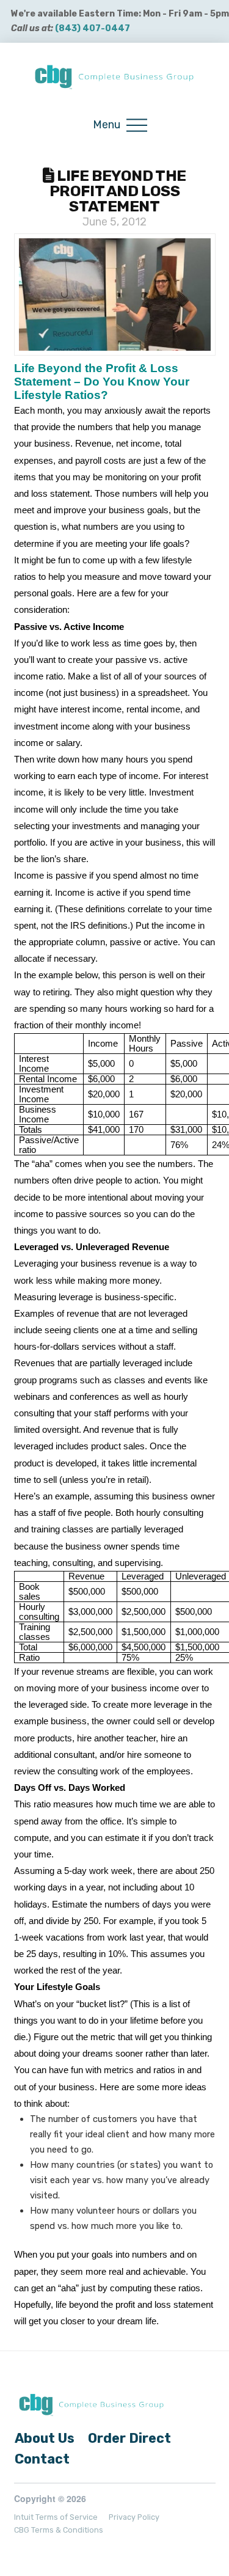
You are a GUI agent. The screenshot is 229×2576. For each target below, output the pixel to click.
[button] (120, 126)
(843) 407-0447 (93, 28)
